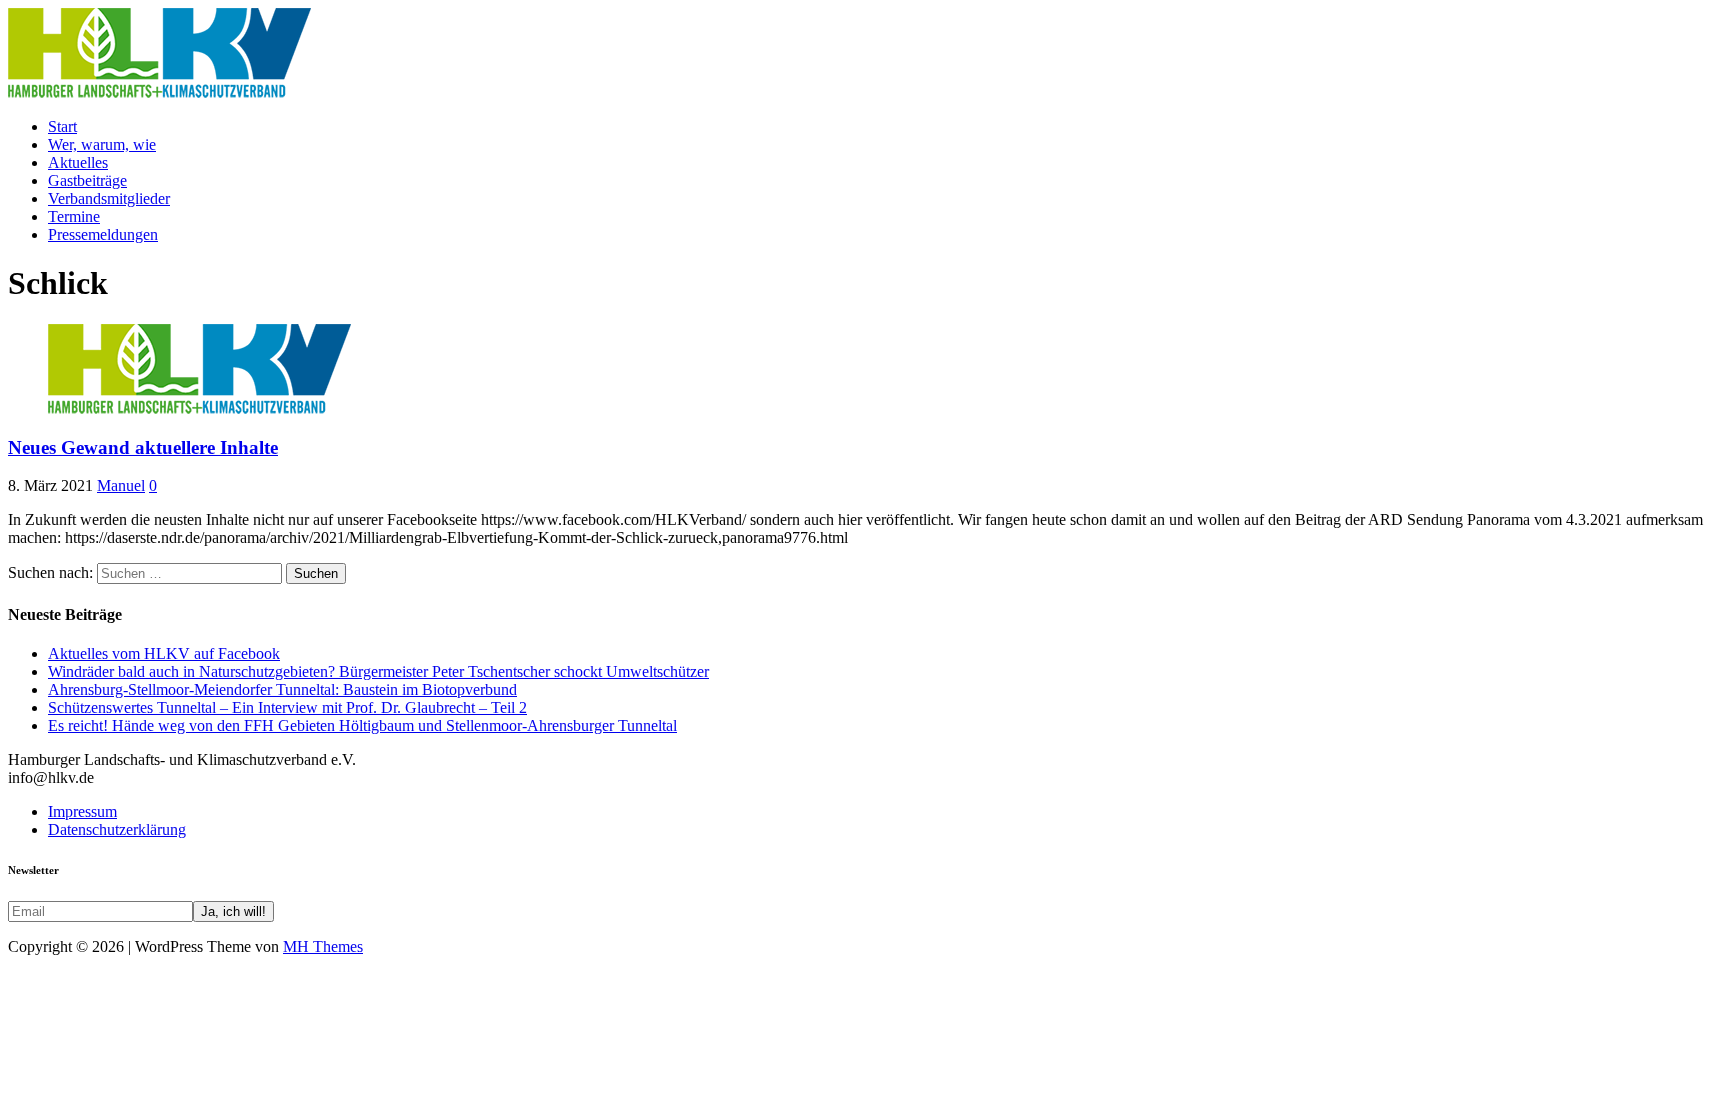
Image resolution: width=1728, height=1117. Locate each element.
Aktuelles (78, 162)
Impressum (82, 811)
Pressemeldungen (103, 234)
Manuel (121, 485)
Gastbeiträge (87, 180)
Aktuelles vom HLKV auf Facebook (164, 653)
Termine (74, 216)
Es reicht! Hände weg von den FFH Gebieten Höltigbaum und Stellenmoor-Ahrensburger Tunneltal (362, 725)
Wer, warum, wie (102, 144)
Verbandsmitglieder (109, 198)
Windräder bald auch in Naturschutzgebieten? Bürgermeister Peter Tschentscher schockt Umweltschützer (378, 671)
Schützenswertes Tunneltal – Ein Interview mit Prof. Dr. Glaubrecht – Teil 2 (287, 707)
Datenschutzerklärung (117, 829)
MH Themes (323, 946)
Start (62, 126)
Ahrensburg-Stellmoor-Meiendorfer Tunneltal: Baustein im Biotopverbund (282, 689)
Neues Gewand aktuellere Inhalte (143, 447)
